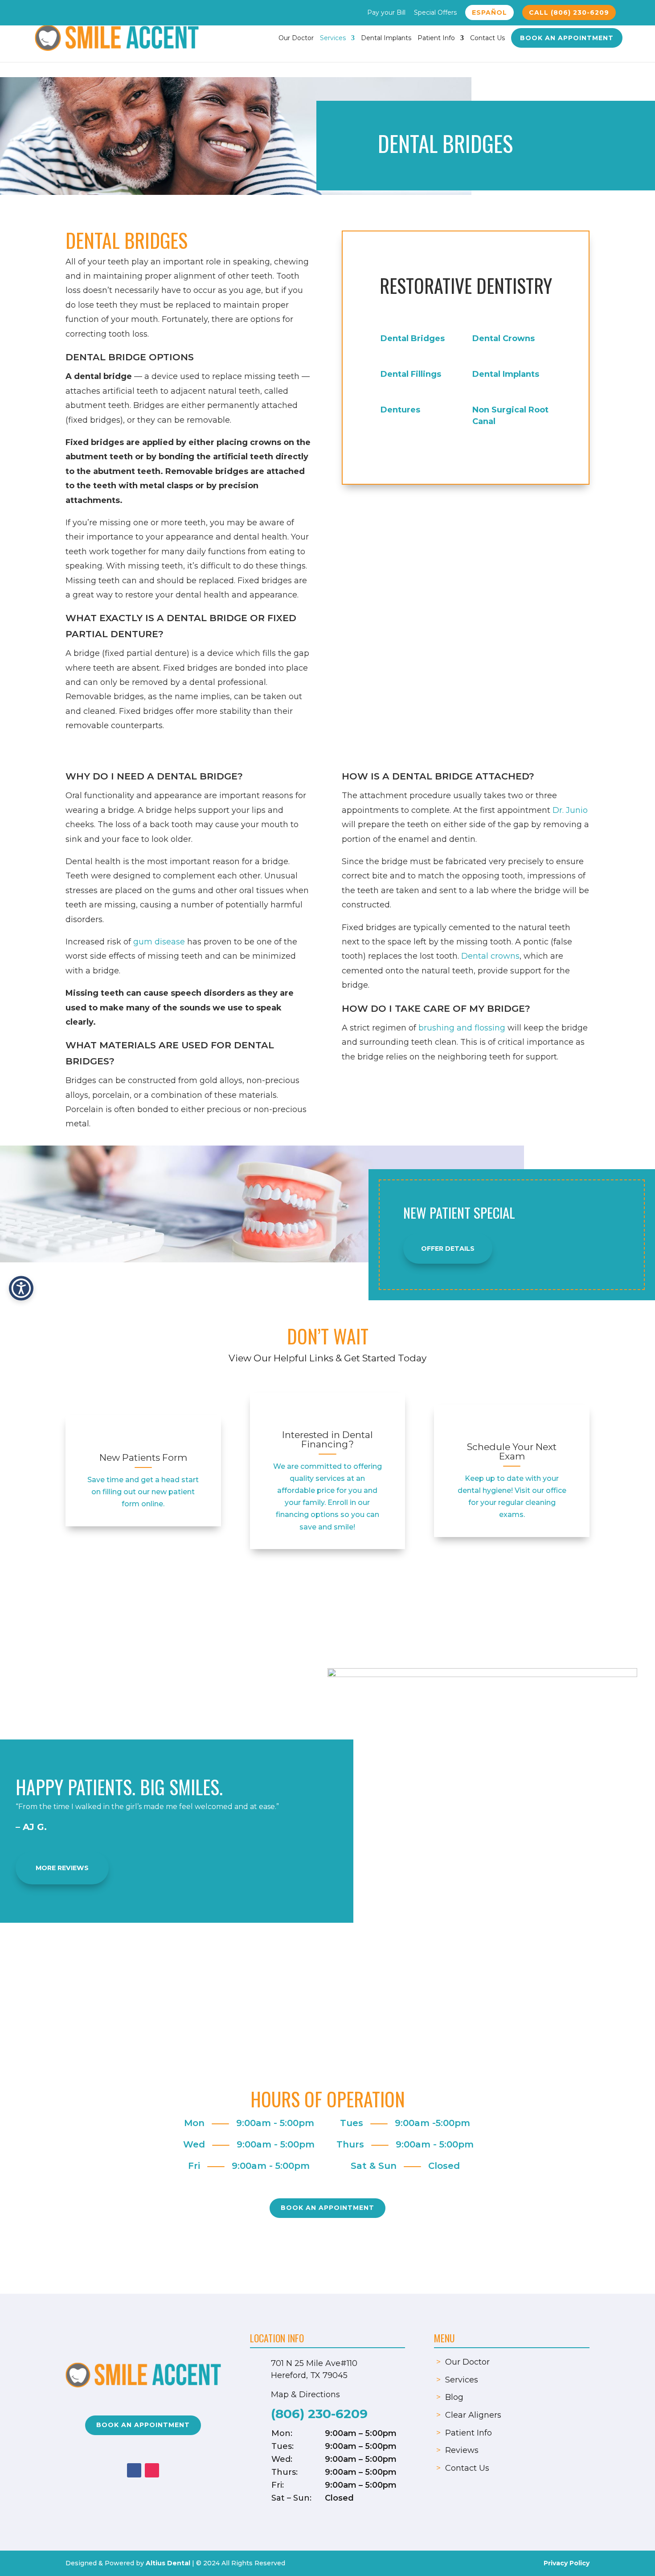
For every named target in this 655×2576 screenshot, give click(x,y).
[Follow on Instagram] (152, 2470)
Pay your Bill (386, 13)
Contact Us (487, 38)
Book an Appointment (567, 38)
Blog (454, 2397)
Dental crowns (490, 956)
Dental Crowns (504, 338)
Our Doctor (296, 38)
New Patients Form (143, 1457)
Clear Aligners (473, 2415)
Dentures (400, 410)
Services (333, 38)
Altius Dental (168, 2563)
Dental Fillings (411, 374)
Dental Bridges (413, 338)
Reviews (462, 2450)
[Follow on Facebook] (134, 2470)
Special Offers (435, 13)
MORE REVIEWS (62, 1868)
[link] (143, 1439)
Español (489, 12)
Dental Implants (386, 38)
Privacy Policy (567, 2563)
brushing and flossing (462, 1028)
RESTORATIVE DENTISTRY (466, 285)
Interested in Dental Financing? (327, 1439)
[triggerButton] (21, 1288)
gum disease (159, 942)
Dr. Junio (570, 810)
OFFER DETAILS (448, 1249)
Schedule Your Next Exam (512, 1451)
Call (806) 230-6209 (569, 12)
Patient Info (436, 38)
